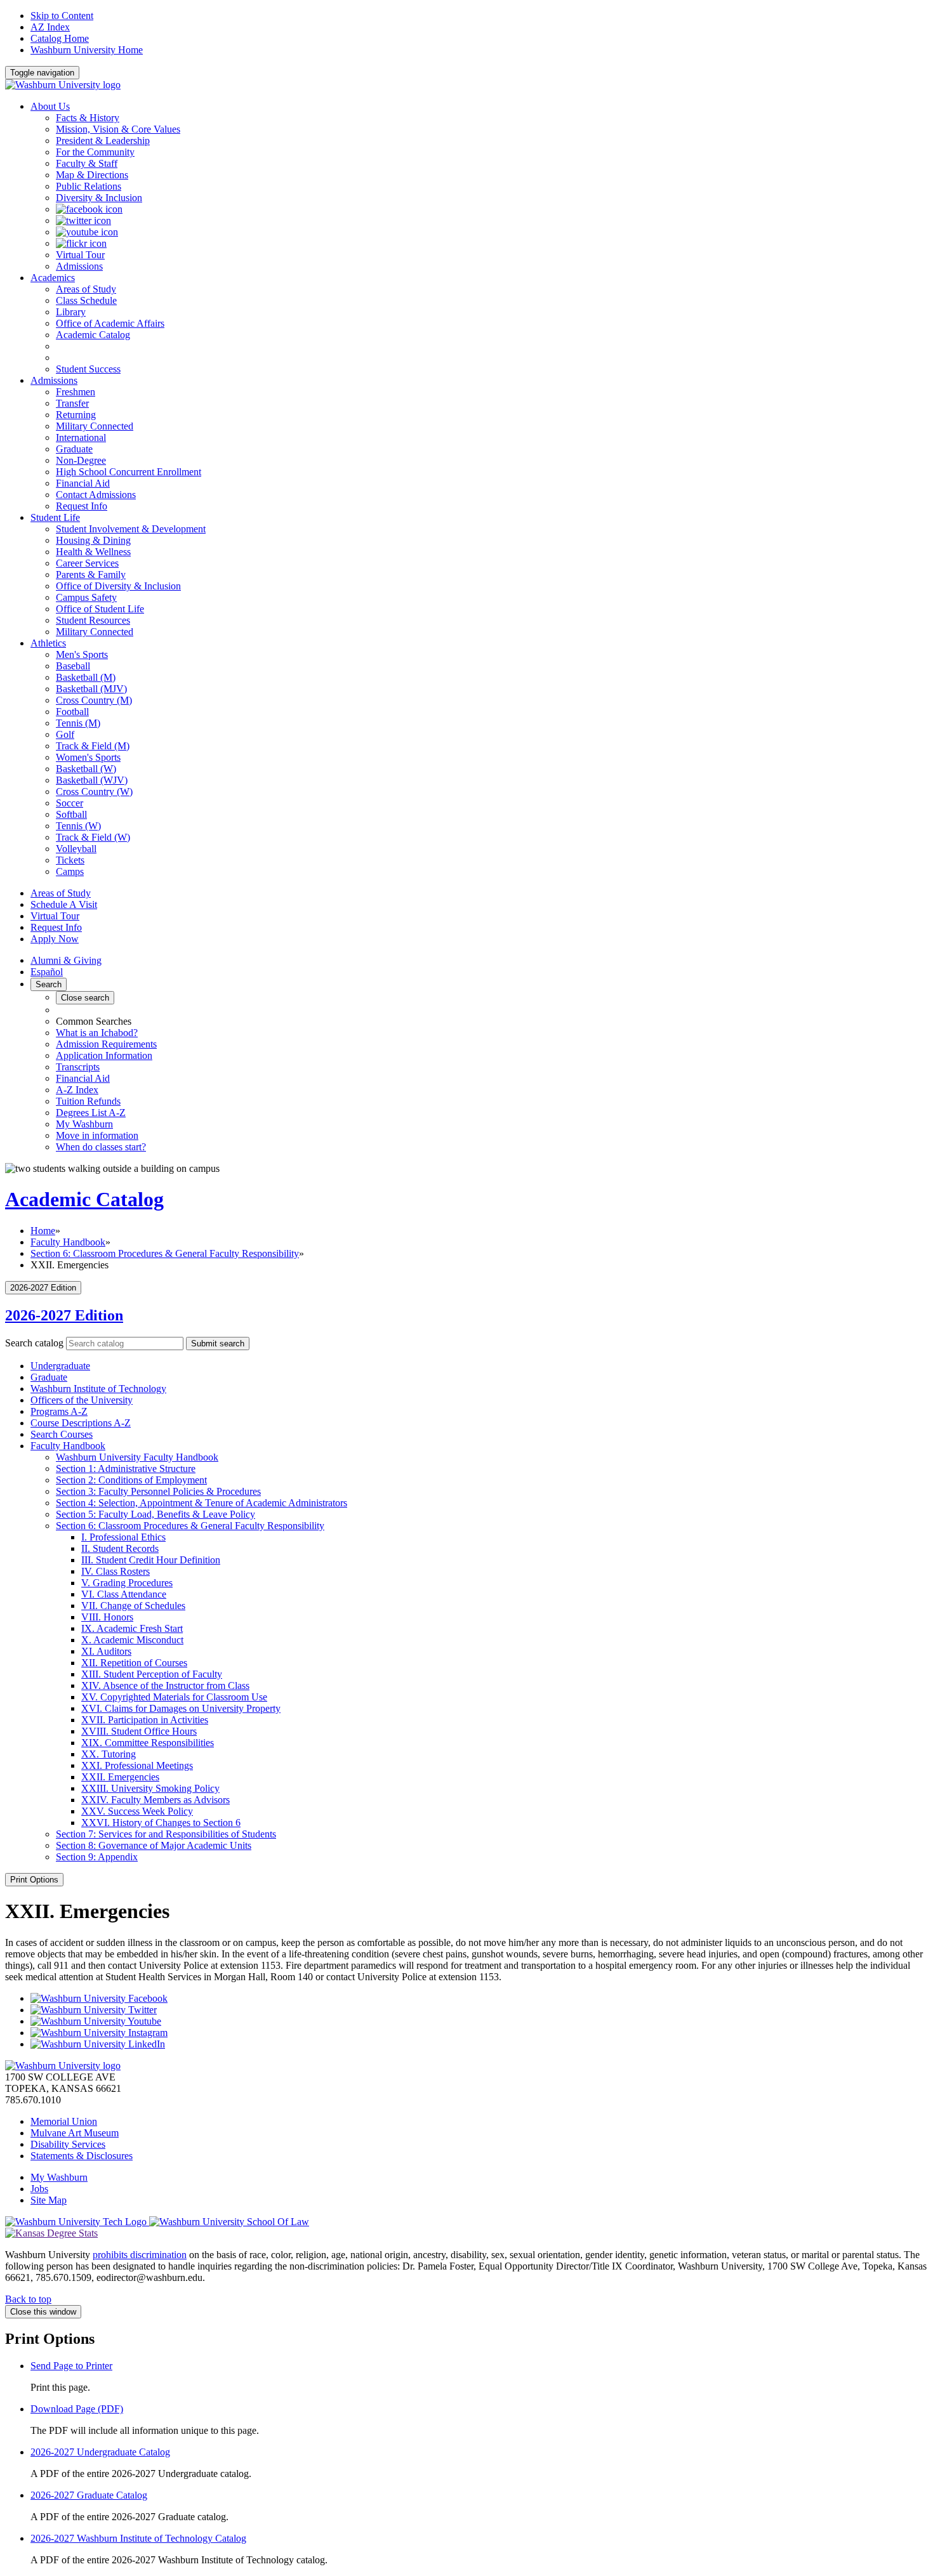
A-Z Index (77, 1090)
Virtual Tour (55, 916)
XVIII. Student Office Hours (139, 1731)
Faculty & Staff (87, 163)
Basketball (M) (86, 677)
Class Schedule (86, 300)
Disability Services (68, 2144)
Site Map (49, 2200)
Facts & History (88, 118)
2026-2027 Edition (64, 1315)
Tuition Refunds (88, 1101)
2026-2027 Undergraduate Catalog (100, 2452)
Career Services (87, 563)
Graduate (74, 449)
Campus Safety (86, 597)
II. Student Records (120, 1548)
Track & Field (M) (93, 746)
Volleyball (76, 849)
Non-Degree (81, 460)
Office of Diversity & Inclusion (118, 586)
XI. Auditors (106, 1651)
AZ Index (50, 27)
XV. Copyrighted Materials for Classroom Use (174, 1697)
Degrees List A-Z (91, 1113)
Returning (76, 415)
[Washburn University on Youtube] (87, 232)
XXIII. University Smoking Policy (150, 1788)
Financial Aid (83, 483)
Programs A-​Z (59, 1411)
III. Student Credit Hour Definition (151, 1560)
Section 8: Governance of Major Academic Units (154, 1845)
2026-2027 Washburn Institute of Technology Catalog (138, 2538)
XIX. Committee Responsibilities (148, 1743)
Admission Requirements (106, 1044)
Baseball (73, 666)
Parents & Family (91, 575)
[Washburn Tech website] (77, 2222)
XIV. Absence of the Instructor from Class (165, 1686)
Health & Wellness (93, 552)
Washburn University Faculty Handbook (137, 1457)
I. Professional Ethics (123, 1537)
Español (47, 972)
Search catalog (34, 1343)
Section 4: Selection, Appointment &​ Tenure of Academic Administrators (202, 1503)
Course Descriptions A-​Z (81, 1423)
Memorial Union (64, 2121)
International (81, 437)
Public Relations (89, 186)
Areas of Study (86, 289)
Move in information (97, 1135)
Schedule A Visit (64, 904)
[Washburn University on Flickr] (81, 243)
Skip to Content (62, 16)
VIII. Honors (107, 1617)
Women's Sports (88, 757)
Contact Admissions (96, 495)
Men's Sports (82, 654)
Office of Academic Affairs (110, 323)
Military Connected (95, 426)
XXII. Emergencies (120, 1777)
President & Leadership (103, 141)
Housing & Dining (93, 540)
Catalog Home (60, 38)
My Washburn (84, 1124)
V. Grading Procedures (127, 1583)
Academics (53, 278)
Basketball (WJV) (92, 780)
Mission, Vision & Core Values (118, 129)
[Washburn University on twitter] (83, 220)
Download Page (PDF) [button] (77, 2409)
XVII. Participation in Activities (145, 1720)
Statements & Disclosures (82, 2156)
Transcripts (78, 1067)
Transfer (72, 403)
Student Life (55, 517)
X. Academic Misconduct (132, 1640)
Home (43, 1231)
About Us (50, 106)
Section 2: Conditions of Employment (131, 1480)
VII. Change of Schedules (133, 1606)
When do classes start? (101, 1147)
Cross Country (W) (94, 792)
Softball (71, 814)
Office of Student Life (100, 609)
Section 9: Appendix (97, 1857)
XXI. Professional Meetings (137, 1765)
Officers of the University (82, 1400)
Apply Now (55, 939)
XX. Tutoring (109, 1754)
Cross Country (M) (94, 700)
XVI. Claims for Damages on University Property (181, 1708)
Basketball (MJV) (91, 689)
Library (71, 312)
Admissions (54, 380)
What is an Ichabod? (97, 1033)
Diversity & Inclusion (99, 198)
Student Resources (93, 620)
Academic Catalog (93, 335)
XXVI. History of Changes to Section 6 (161, 1823)
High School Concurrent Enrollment (129, 472)
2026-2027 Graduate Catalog (89, 2495)
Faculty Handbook (68, 1242)
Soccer (69, 803)
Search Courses (62, 1434)
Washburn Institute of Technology (98, 1389)
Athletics (48, 643)
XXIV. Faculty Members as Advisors (155, 1800)
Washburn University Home (87, 50)
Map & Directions (92, 175)
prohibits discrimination (140, 2255)
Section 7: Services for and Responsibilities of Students (166, 1834)
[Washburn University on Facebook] (89, 209)
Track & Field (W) (93, 837)
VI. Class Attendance (124, 1594)
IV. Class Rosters (116, 1571)
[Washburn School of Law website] (229, 2222)
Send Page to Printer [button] (71, 2366)
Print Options (34, 1880)
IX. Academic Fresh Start (132, 1628)
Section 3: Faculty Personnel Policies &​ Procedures (158, 1491)
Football (72, 712)
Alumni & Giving (66, 960)
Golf (65, 734)
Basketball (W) (86, 769)
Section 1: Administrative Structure (126, 1469)
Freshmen (76, 392)
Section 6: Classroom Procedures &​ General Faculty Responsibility (190, 1526)
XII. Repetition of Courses (134, 1663)
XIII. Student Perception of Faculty (152, 1674)
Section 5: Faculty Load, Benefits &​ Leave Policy (155, 1514)
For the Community (95, 152)
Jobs (39, 2189)
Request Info (82, 506)
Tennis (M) (78, 723)
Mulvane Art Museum (75, 2133)
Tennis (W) (78, 826)
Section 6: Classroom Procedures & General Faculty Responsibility (165, 1253)
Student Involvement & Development (131, 529)
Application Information (104, 1055)
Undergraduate (60, 1366)
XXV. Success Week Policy (137, 1811)
